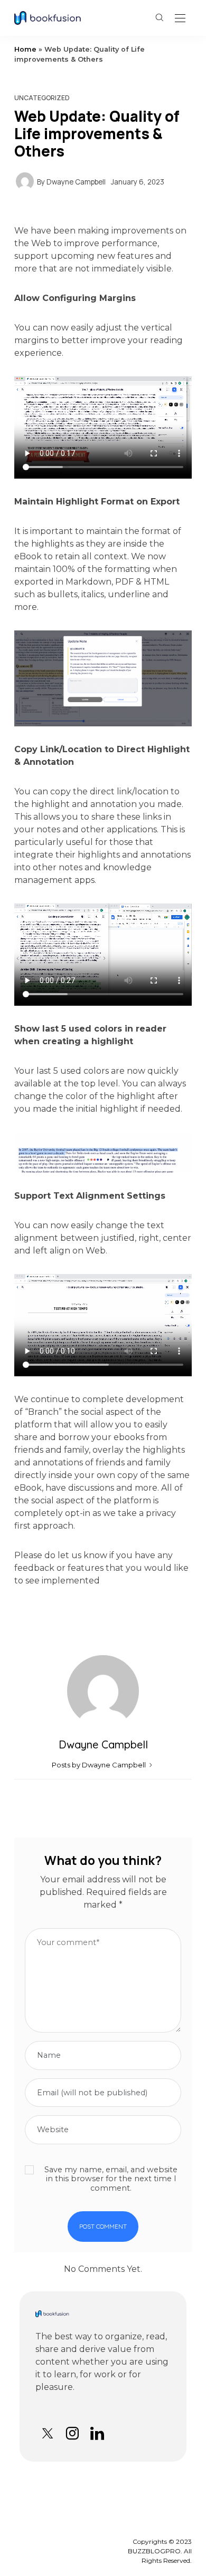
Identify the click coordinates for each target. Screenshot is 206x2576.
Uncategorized (42, 98)
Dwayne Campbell (76, 182)
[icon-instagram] (72, 2433)
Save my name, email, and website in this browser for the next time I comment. (111, 2179)
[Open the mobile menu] (180, 19)
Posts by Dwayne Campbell (100, 1765)
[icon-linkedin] (97, 2433)
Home (25, 49)
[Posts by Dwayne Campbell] (25, 181)
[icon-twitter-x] (47, 2433)
